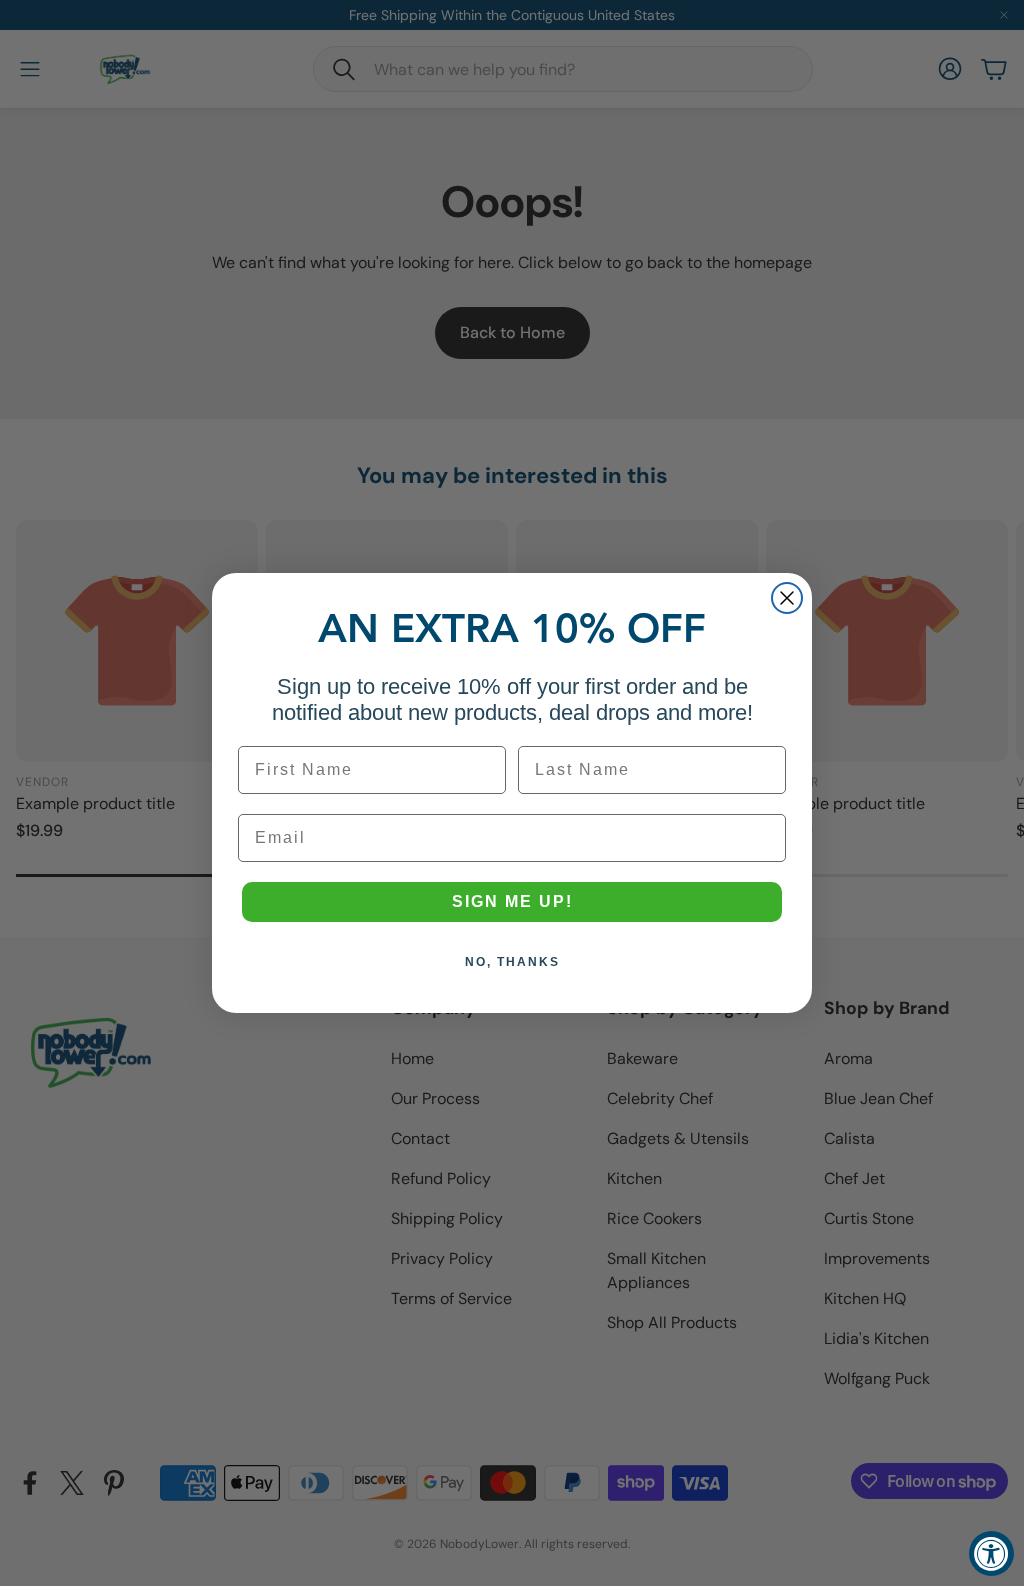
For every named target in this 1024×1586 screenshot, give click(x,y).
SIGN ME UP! (512, 901)
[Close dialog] (787, 598)
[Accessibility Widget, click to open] (991, 1553)
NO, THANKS (512, 962)
